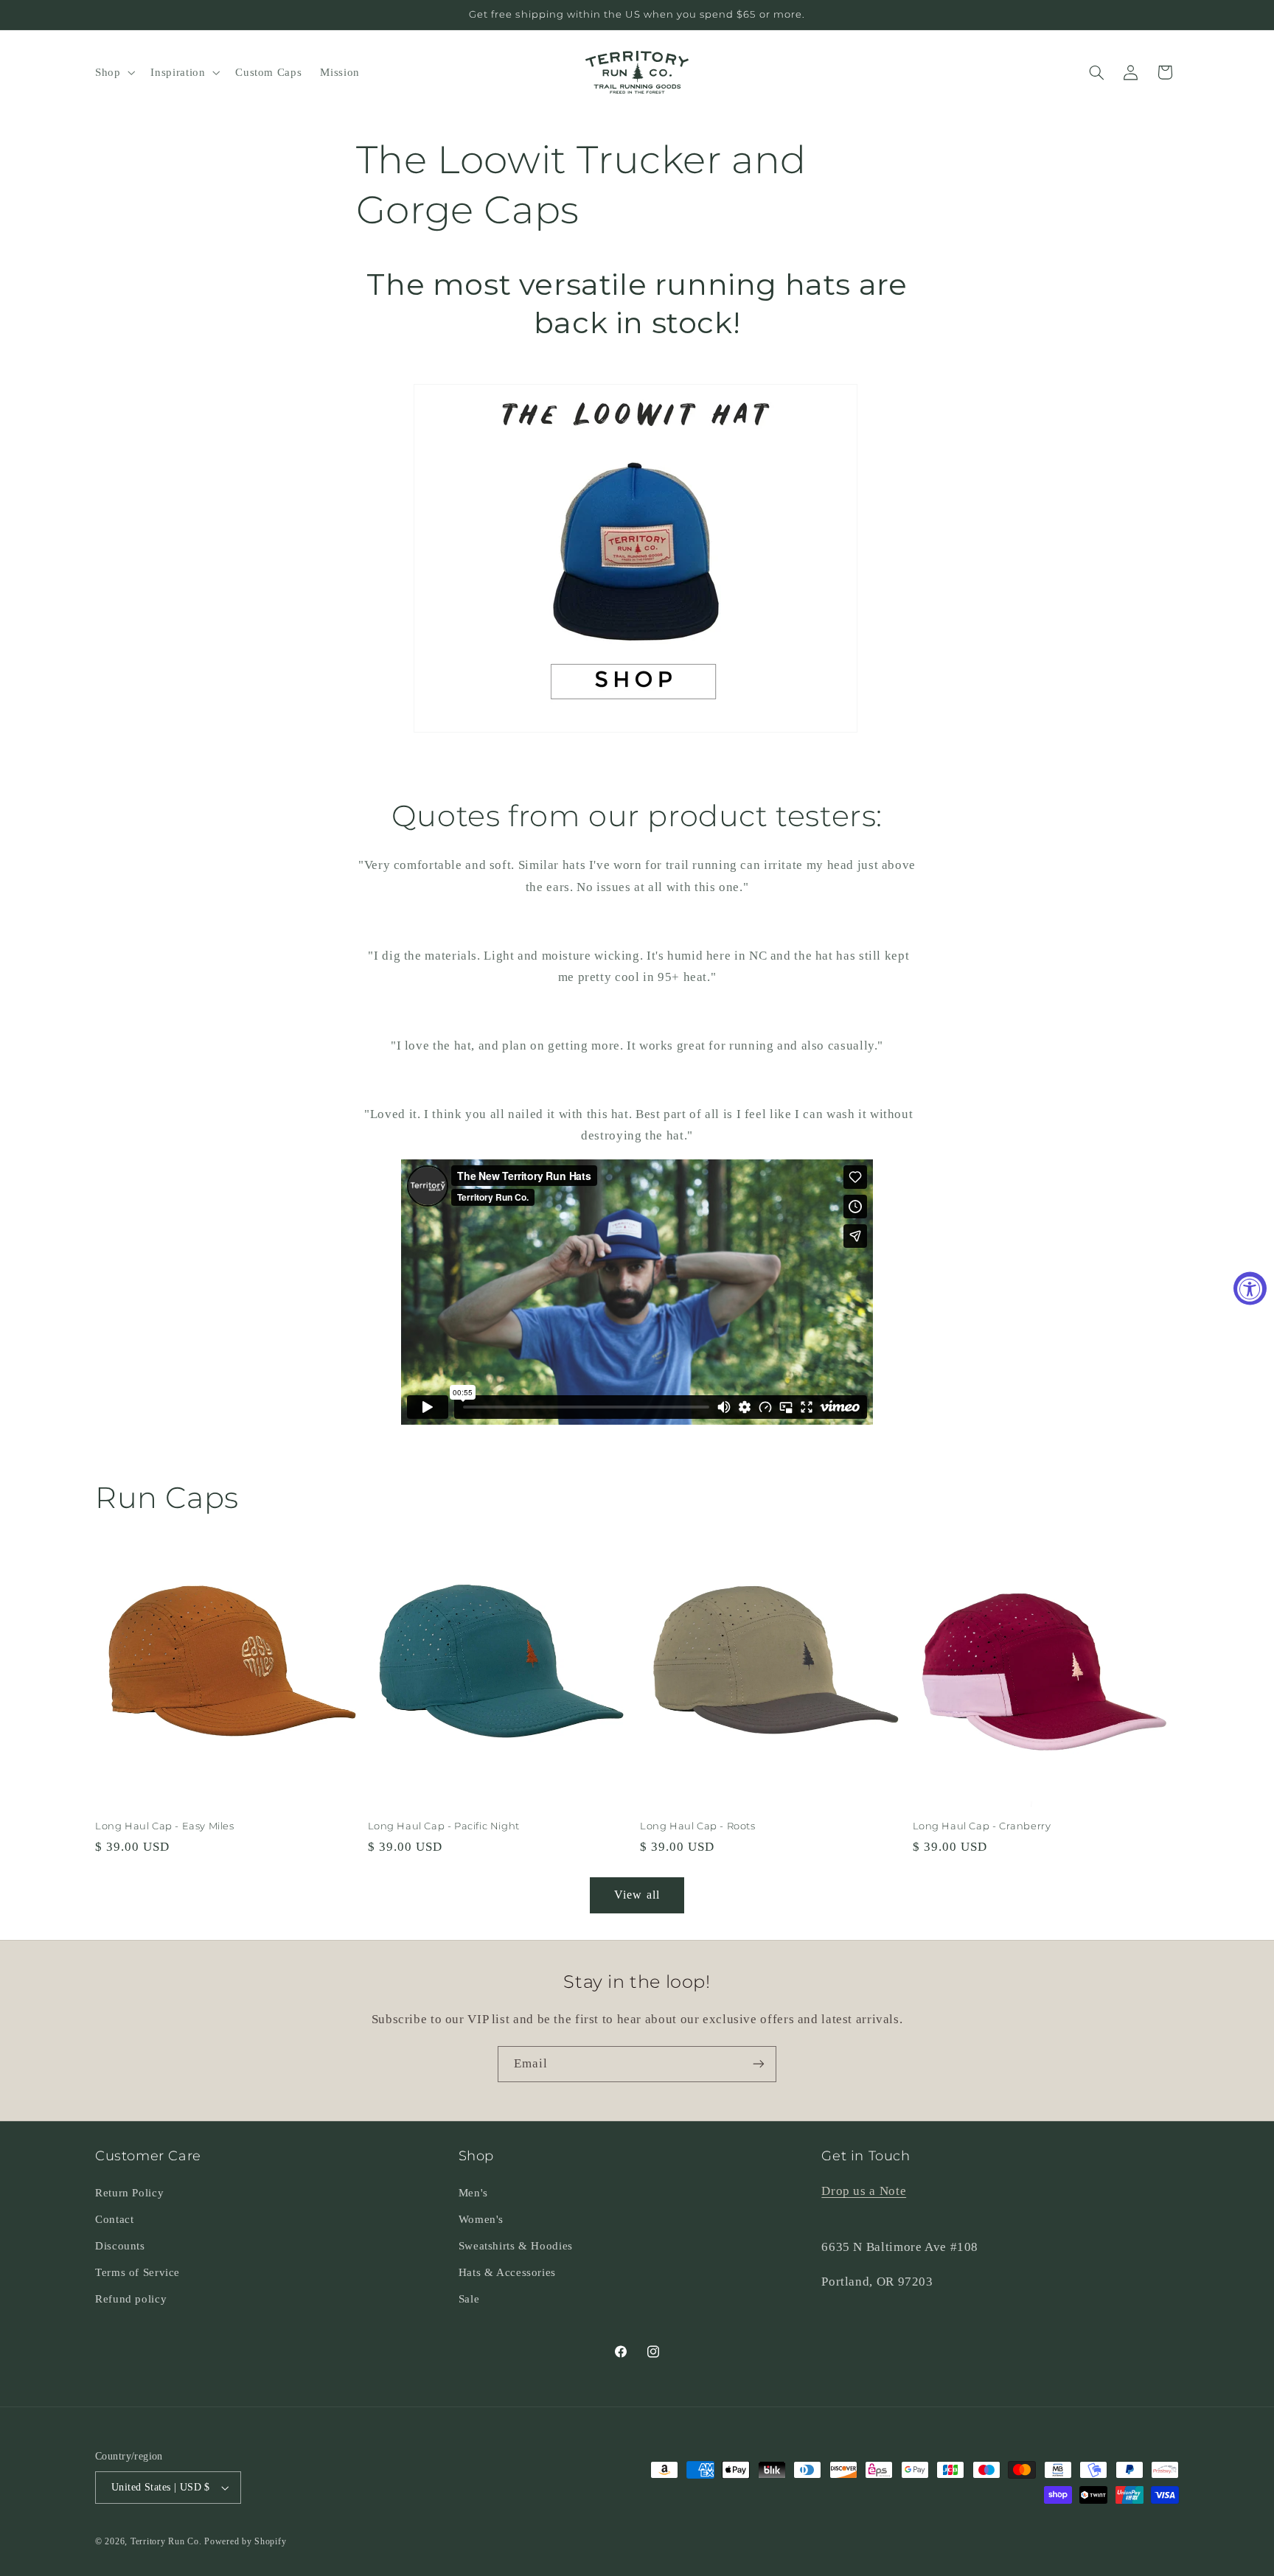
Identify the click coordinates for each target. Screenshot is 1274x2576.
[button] (113, 72)
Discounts (120, 2246)
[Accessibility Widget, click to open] (1250, 1288)
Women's (481, 2219)
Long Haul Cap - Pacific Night (444, 1826)
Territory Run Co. (166, 2541)
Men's (473, 2193)
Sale (469, 2299)
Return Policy (129, 2193)
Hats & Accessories (507, 2272)
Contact (114, 2219)
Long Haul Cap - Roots (698, 1826)
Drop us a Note (864, 2191)
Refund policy (131, 2299)
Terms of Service (138, 2272)
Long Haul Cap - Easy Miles (165, 1826)
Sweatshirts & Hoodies (516, 2246)
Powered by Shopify (245, 2541)
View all (637, 1895)
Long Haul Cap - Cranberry (982, 1826)
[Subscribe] (759, 2064)
